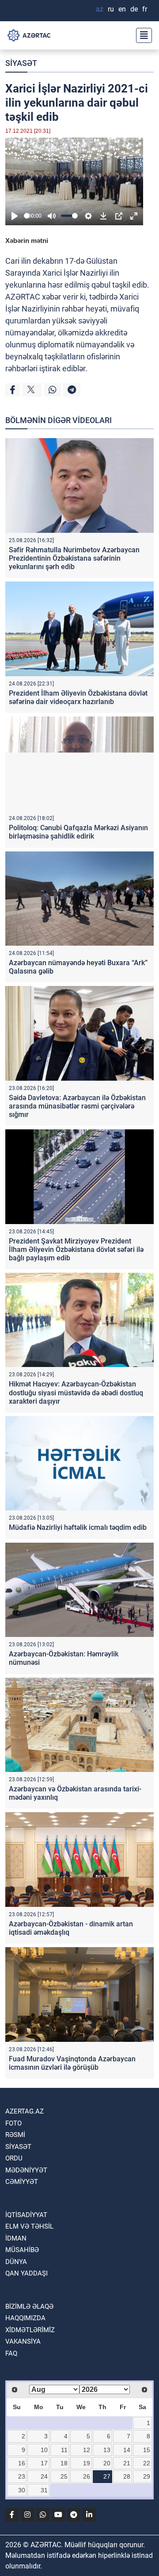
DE (134, 9)
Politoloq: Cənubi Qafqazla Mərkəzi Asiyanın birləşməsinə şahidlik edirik (78, 832)
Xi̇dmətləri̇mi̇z (30, 2330)
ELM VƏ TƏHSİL (29, 2226)
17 (44, 2463)
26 (87, 2476)
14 (127, 2450)
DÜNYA (16, 2262)
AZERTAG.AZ (25, 2111)
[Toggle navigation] (141, 35)
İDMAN (16, 2238)
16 (22, 2463)
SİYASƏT (21, 63)
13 (107, 2450)
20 (107, 2463)
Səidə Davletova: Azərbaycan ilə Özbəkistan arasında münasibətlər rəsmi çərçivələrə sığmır (77, 1106)
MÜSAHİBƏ (22, 2250)
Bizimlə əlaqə (29, 2306)
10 (44, 2450)
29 (147, 2476)
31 (44, 2490)
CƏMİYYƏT (22, 2182)
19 (87, 2463)
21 (127, 2463)
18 (64, 2463)
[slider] (27, 216)
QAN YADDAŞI (26, 2273)
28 (127, 2476)
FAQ (11, 2353)
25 (64, 2476)
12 (87, 2450)
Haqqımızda (25, 2318)
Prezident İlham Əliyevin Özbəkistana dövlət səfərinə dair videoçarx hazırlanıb (78, 697)
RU (111, 9)
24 (44, 2476)
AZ (100, 9)
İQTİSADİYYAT (26, 2215)
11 (64, 2450)
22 (147, 2463)
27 (107, 2476)
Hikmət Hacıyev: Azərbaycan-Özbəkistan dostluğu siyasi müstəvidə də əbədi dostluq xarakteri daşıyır (76, 1392)
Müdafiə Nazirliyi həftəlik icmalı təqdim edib (78, 1527)
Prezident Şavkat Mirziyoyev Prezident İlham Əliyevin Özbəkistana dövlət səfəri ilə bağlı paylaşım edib (76, 1249)
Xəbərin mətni (27, 241)
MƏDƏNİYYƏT (26, 2170)
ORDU (14, 2158)
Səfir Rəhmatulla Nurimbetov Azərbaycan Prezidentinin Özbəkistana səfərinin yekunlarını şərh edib (74, 558)
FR (145, 9)
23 (22, 2476)
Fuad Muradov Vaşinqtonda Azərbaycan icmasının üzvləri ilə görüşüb (72, 2063)
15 (147, 2450)
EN (122, 9)
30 (22, 2490)
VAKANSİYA (23, 2341)
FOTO (13, 2123)
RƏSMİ (15, 2135)
